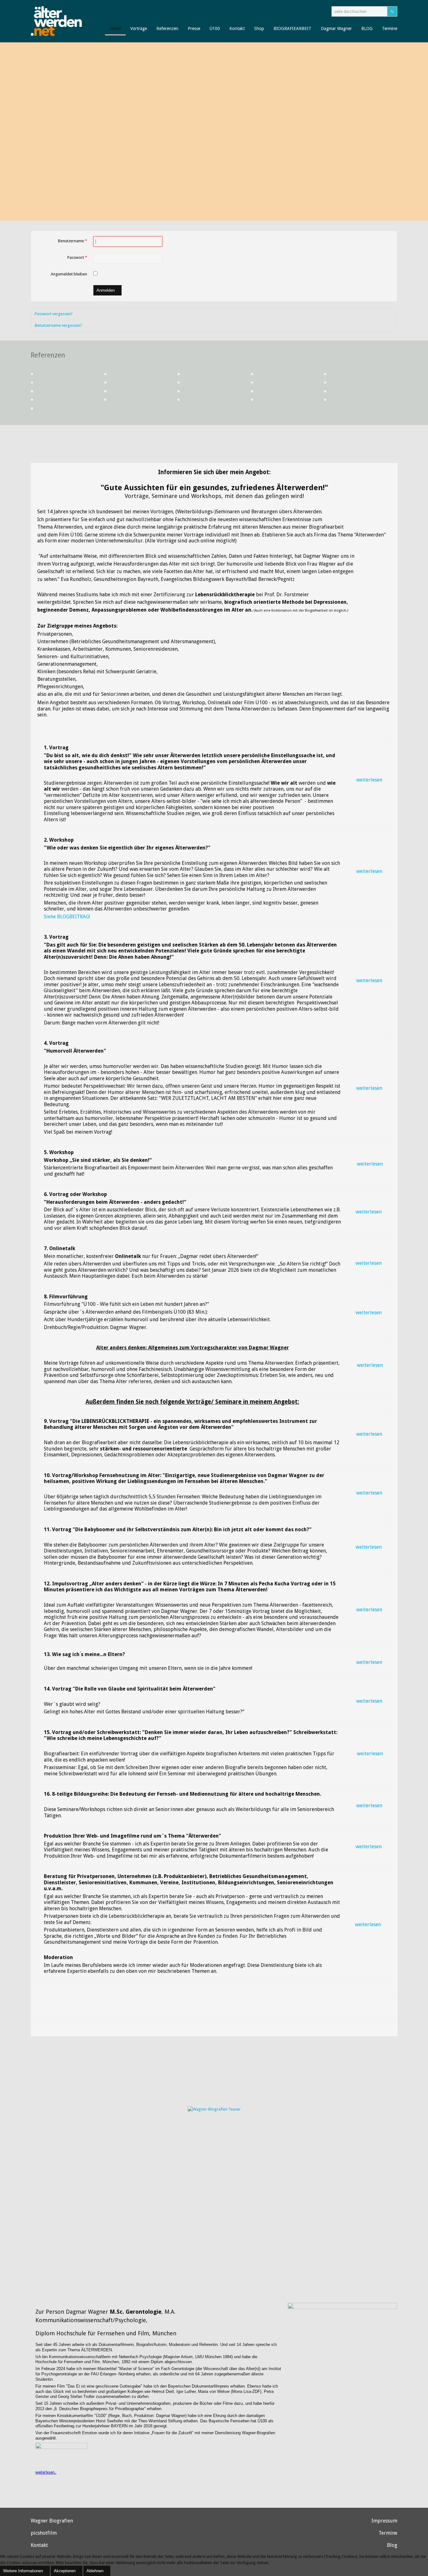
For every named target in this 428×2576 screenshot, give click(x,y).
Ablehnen (95, 2571)
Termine (388, 2533)
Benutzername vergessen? (58, 325)
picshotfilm (44, 2533)
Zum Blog (360, 177)
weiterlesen (369, 780)
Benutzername (73, 241)
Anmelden (106, 290)
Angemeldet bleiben (69, 274)
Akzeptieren (65, 2571)
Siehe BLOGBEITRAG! (67, 917)
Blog (392, 2545)
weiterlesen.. (46, 2472)
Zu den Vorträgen (352, 199)
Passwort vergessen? (54, 314)
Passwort (77, 257)
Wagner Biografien (52, 2521)
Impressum (384, 2521)
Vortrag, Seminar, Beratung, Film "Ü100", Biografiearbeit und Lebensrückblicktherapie (293, 66)
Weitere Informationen (23, 2571)
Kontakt (39, 2545)
